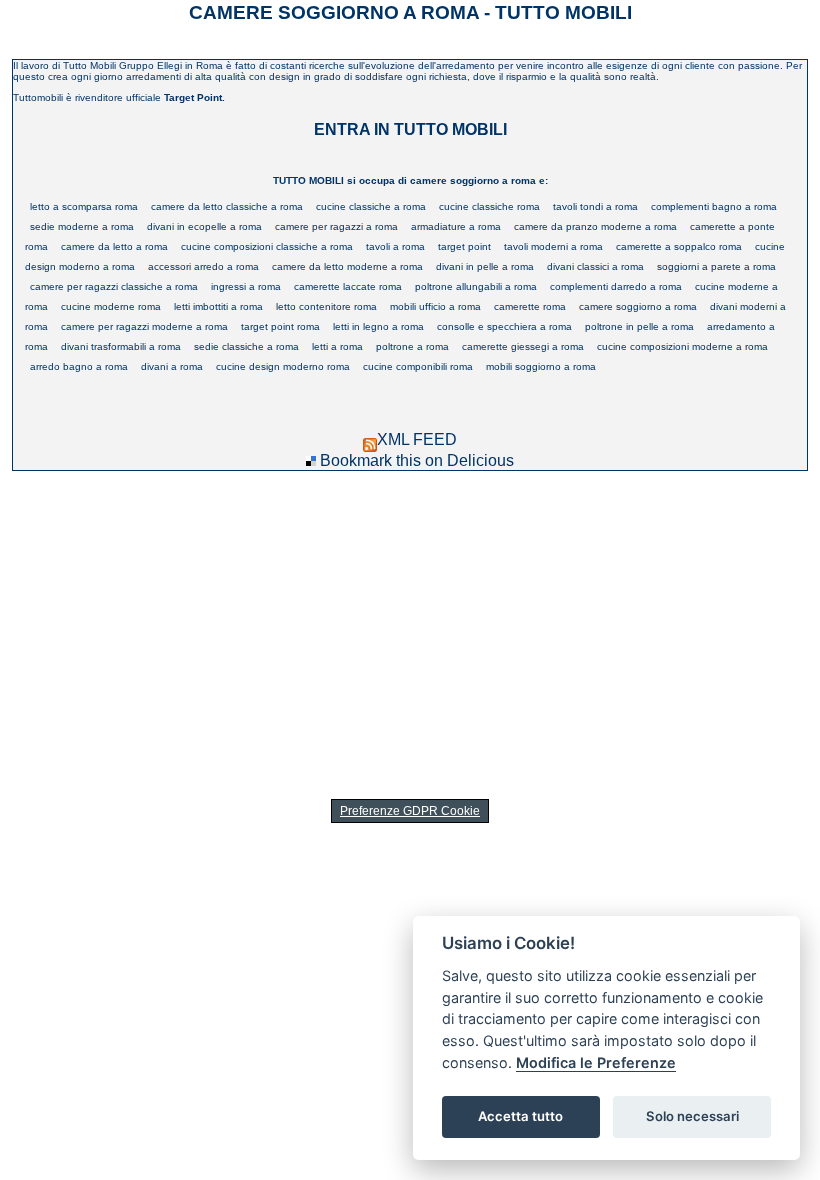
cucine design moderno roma (283, 366)
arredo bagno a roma (79, 366)
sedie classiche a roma (246, 346)
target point (464, 246)
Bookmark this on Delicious (417, 460)
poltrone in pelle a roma (639, 326)
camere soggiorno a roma (638, 306)
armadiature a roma (456, 226)
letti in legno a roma (378, 326)
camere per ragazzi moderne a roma (144, 326)
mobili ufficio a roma (435, 306)
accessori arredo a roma (203, 266)
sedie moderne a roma (82, 226)
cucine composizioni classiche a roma (267, 246)
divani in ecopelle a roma (204, 226)
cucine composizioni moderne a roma (682, 346)
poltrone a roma (412, 346)
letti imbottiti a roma (218, 306)
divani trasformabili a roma (121, 346)
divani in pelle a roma (485, 266)
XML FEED (417, 439)
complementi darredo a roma (616, 286)
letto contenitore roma (326, 306)
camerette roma (530, 306)
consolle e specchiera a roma (504, 326)
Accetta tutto (520, 1116)
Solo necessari (692, 1116)
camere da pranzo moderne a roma (595, 226)
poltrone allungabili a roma (476, 286)
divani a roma (172, 366)
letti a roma (337, 346)
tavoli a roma (395, 246)
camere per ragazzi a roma (336, 226)
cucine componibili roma (418, 366)
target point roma (280, 326)
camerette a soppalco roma (679, 246)
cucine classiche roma (489, 206)
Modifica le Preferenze (596, 1062)
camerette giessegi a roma (523, 346)
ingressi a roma (246, 286)
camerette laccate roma (348, 286)
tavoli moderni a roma (553, 246)
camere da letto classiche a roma (227, 206)
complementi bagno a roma (714, 206)
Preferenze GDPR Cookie (410, 811)
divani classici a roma (595, 266)
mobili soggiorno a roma (541, 366)
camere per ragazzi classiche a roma (114, 286)
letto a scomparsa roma (84, 206)
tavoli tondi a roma (595, 206)
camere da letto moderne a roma (347, 266)
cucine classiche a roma (371, 206)
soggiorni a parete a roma (716, 266)
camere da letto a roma (114, 246)
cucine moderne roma (111, 306)
